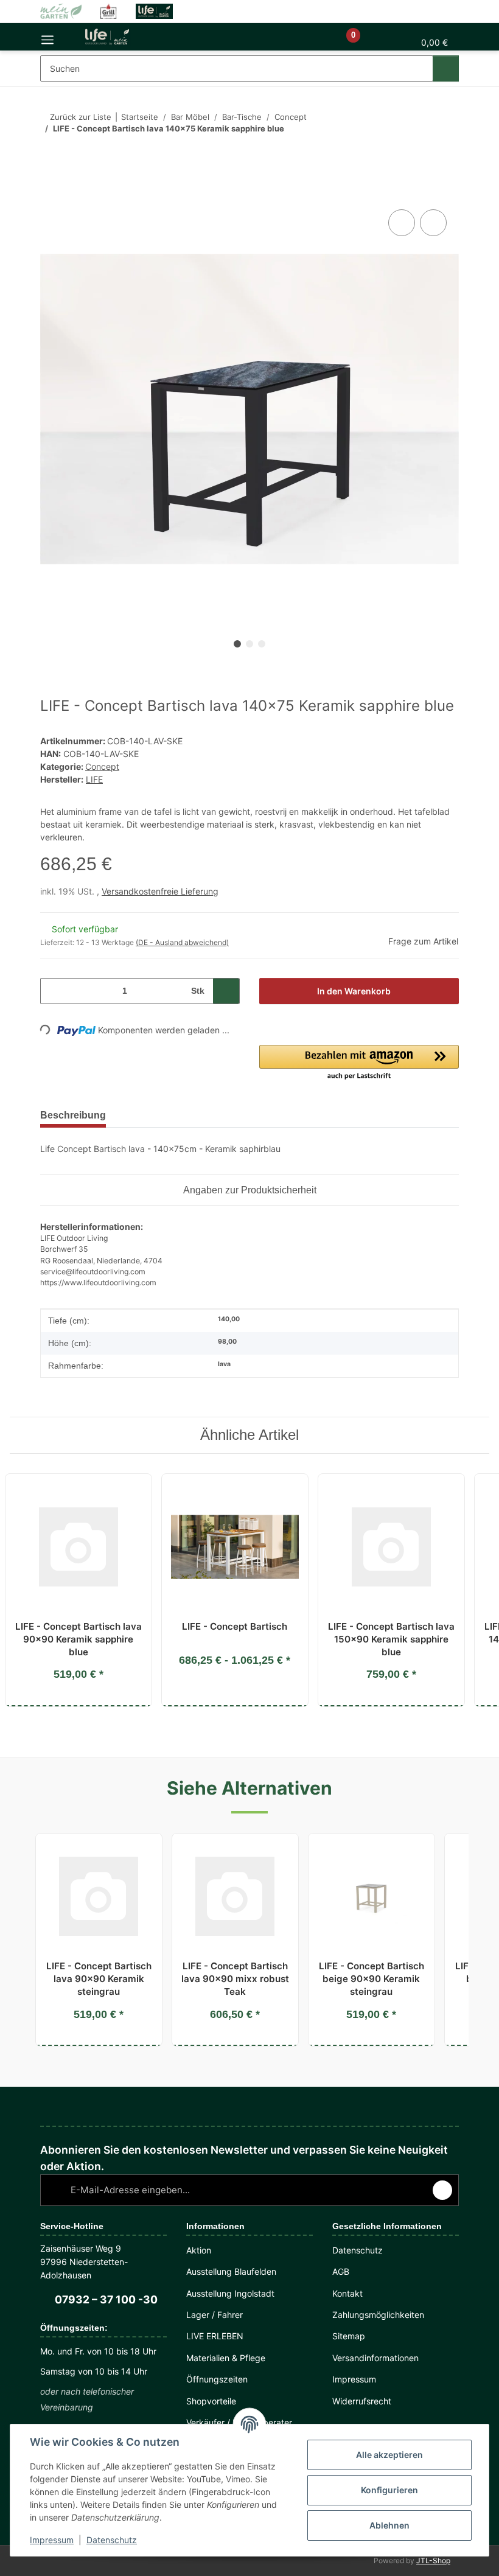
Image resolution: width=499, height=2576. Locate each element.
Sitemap (349, 2336)
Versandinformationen (378, 2358)
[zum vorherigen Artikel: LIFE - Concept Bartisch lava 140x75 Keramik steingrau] (421, 153)
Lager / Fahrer (215, 2315)
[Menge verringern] (54, 991)
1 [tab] (237, 644)
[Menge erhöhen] (226, 991)
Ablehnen (389, 2525)
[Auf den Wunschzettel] (433, 223)
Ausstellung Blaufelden (234, 2271)
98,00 (226, 1342)
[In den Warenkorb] (50, 193)
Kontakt (348, 2293)
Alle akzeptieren (389, 2455)
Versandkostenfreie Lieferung (162, 891)
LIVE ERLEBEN (214, 2336)
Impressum (52, 2540)
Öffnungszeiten (218, 2379)
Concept (102, 766)
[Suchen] (445, 68)
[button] (300, 42)
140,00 (228, 1320)
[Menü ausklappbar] (47, 37)
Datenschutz (112, 2540)
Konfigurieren (389, 2490)
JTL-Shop (436, 2560)
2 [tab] (249, 644)
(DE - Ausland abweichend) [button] (180, 942)
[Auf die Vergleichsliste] (402, 223)
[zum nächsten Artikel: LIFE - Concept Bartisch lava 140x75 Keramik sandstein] (446, 153)
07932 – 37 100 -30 (104, 2300)
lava (224, 1365)
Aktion (199, 2250)
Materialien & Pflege (227, 2358)
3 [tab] (262, 644)
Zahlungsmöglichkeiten (380, 2315)
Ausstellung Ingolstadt (232, 2293)
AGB (341, 2271)
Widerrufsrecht (363, 2401)
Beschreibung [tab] (75, 1115)
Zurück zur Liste (77, 117)
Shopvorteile (212, 2401)
